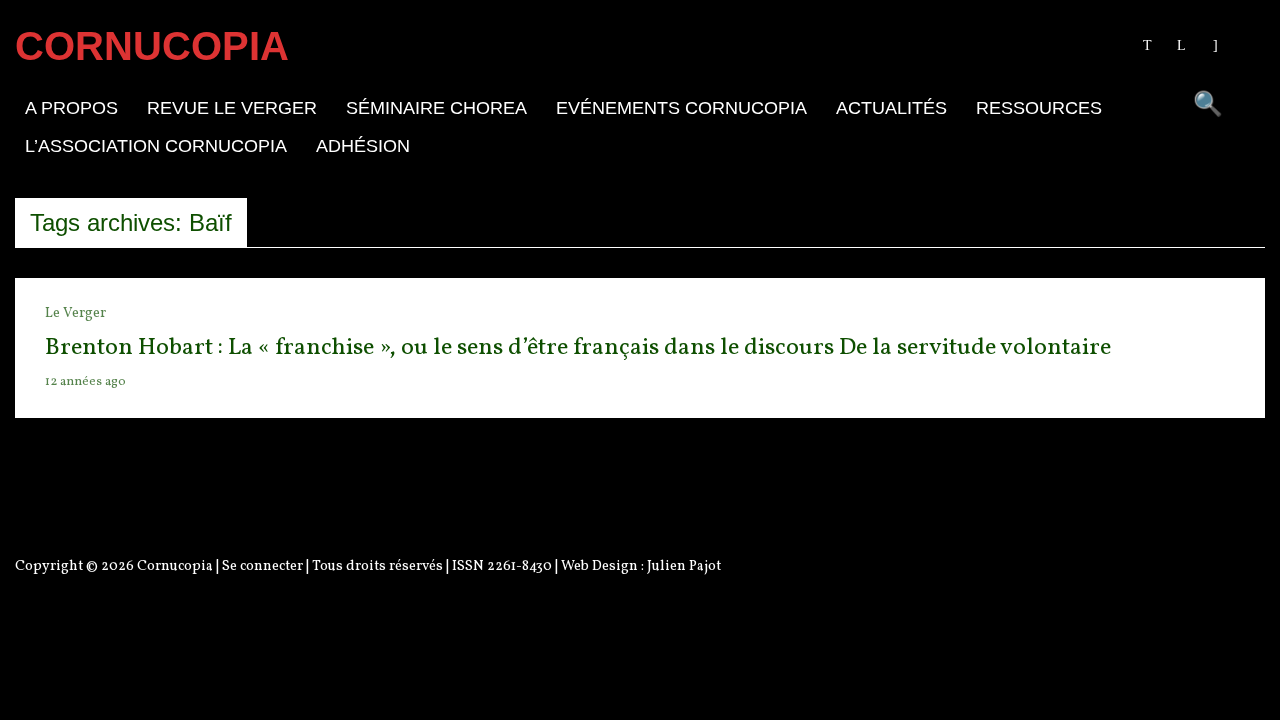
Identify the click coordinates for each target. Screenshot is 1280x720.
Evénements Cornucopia (681, 108)
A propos (71, 108)
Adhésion (363, 146)
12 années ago (85, 382)
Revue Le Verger (232, 108)
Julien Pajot (684, 566)
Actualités (891, 108)
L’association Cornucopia (156, 146)
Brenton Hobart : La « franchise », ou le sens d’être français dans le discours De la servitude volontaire (578, 348)
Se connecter (262, 566)
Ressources (1039, 108)
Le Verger (75, 313)
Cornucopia (175, 566)
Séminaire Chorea (436, 108)
